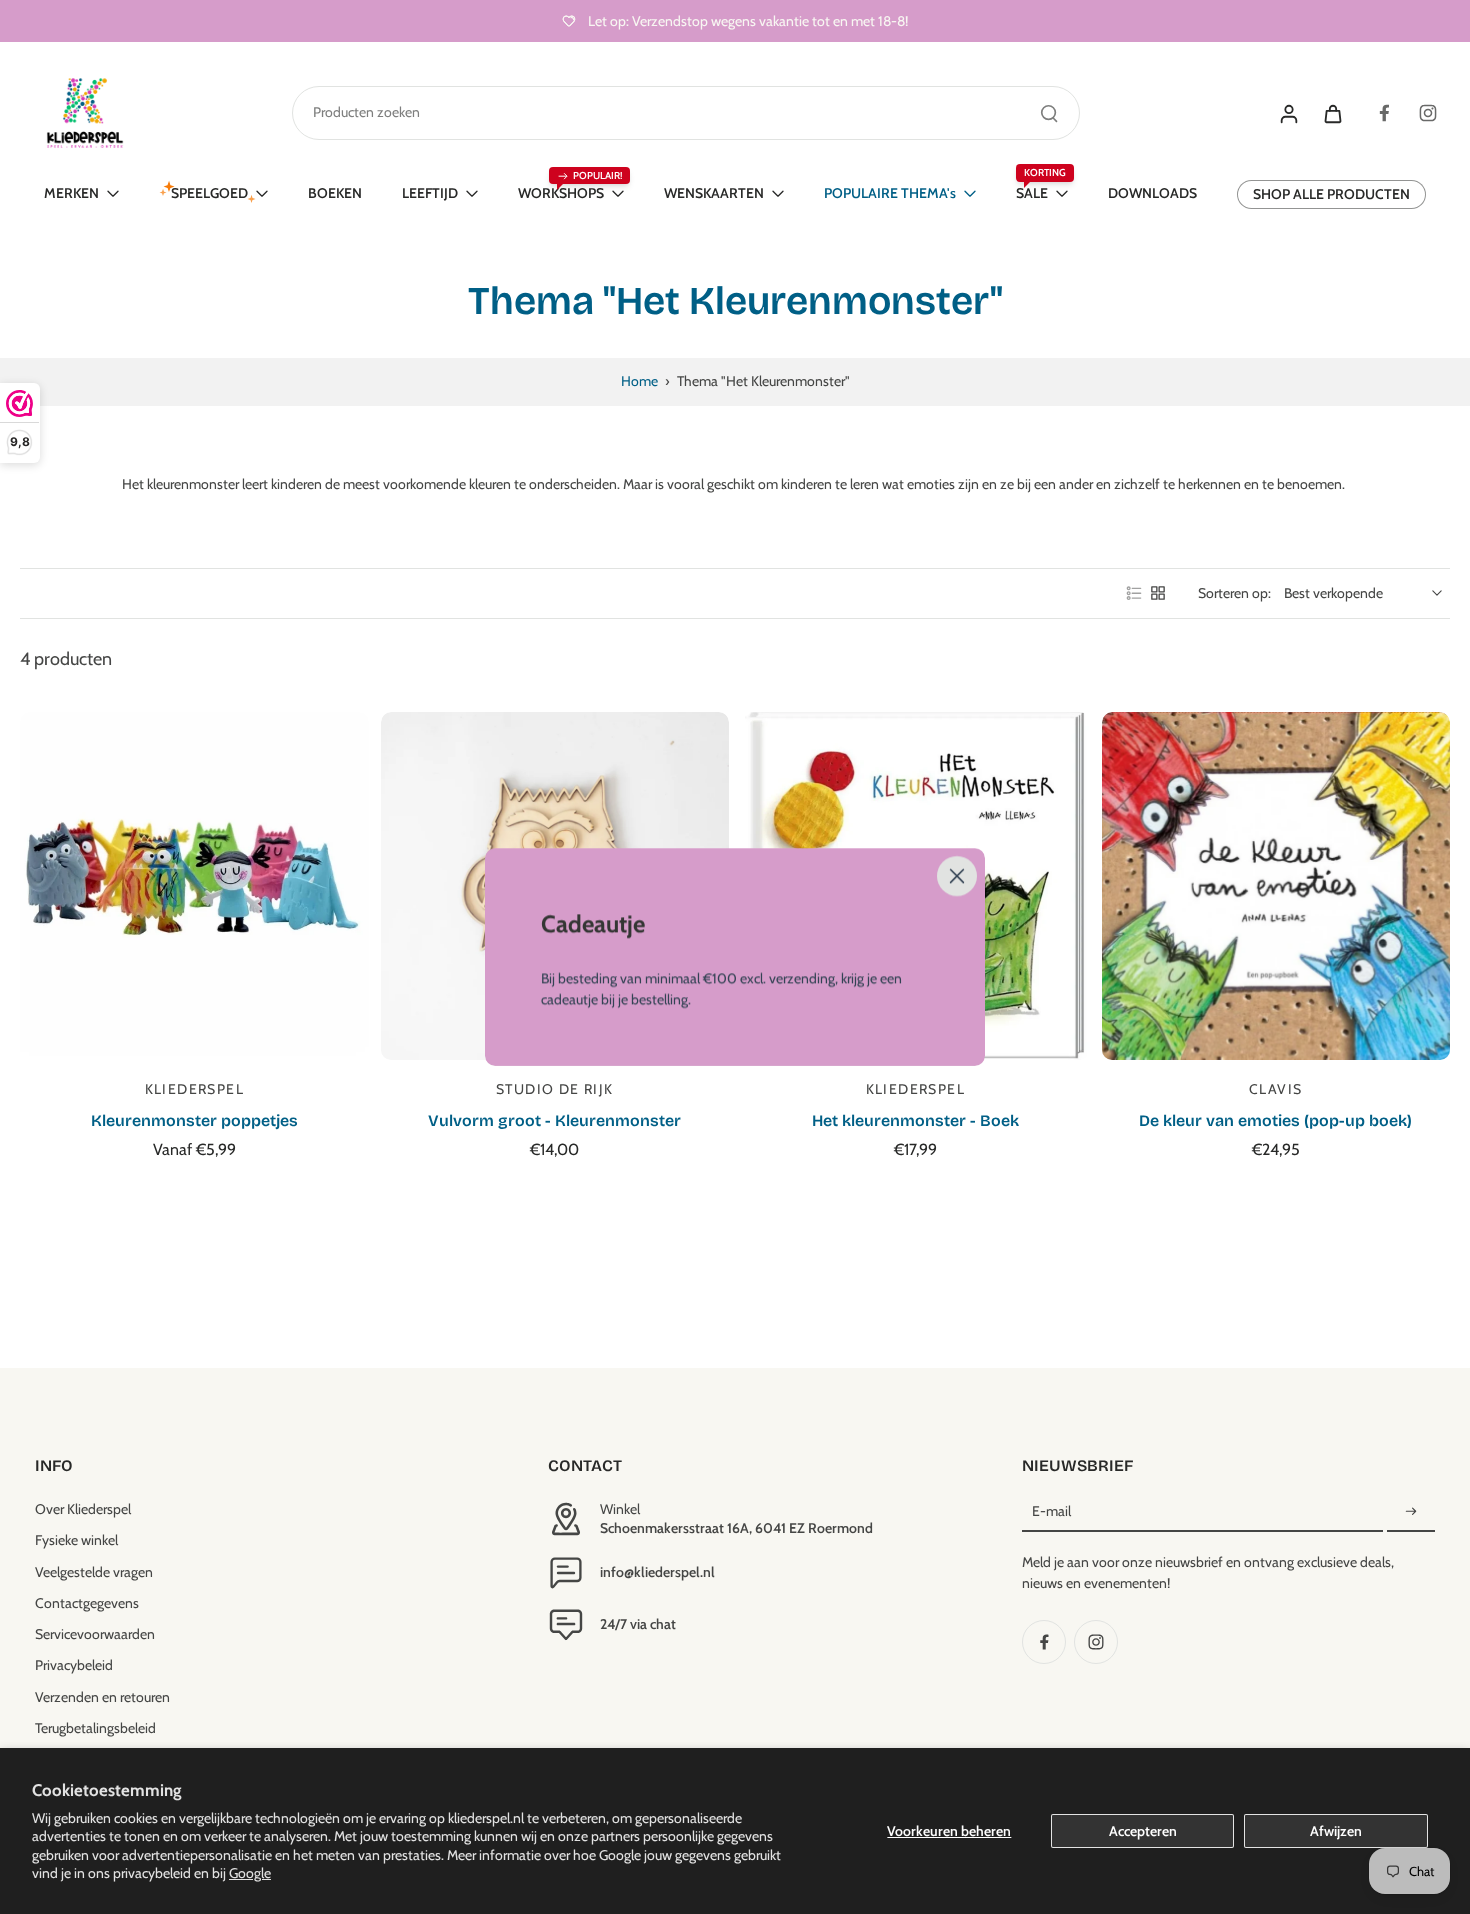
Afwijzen (1336, 1831)
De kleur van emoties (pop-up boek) (1275, 1120)
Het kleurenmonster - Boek (915, 1120)
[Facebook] (1384, 113)
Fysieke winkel (76, 1540)
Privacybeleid (74, 1665)
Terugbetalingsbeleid (95, 1728)
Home (639, 381)
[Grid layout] (1158, 593)
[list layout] (1134, 593)
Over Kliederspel (83, 1509)
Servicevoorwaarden (95, 1634)
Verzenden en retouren (102, 1697)
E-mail (1051, 1511)
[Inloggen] (1288, 113)
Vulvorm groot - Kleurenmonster (554, 1120)
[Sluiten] (957, 876)
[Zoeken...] (1049, 113)
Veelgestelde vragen (94, 1572)
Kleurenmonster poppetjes (194, 1120)
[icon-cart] (1332, 113)
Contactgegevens (87, 1603)
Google (250, 1873)
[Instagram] (1428, 113)
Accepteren (1143, 1831)
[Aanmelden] (1411, 1512)
